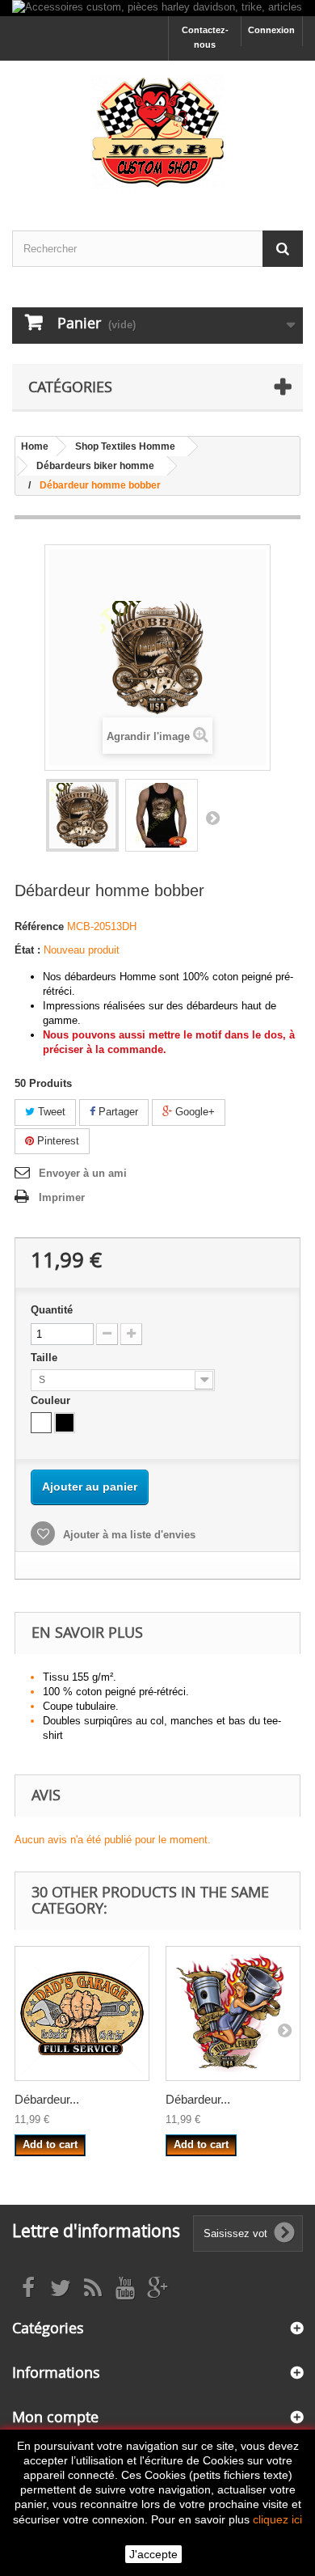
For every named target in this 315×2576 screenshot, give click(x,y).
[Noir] (65, 1423)
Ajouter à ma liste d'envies (128, 1535)
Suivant (212, 818)
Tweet (50, 1112)
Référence (39, 926)
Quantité (52, 1310)
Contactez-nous (205, 37)
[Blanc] (41, 1423)
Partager (117, 1112)
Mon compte (55, 2417)
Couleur (52, 1400)
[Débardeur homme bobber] (82, 815)
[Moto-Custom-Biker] (157, 131)
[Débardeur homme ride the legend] (233, 2013)
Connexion (271, 30)
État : (27, 950)
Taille (46, 1358)
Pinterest (57, 1141)
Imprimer (62, 1197)
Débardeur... (47, 2099)
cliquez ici (277, 2519)
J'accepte (153, 2554)
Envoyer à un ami (83, 1173)
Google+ (193, 1112)
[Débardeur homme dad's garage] (82, 2013)
